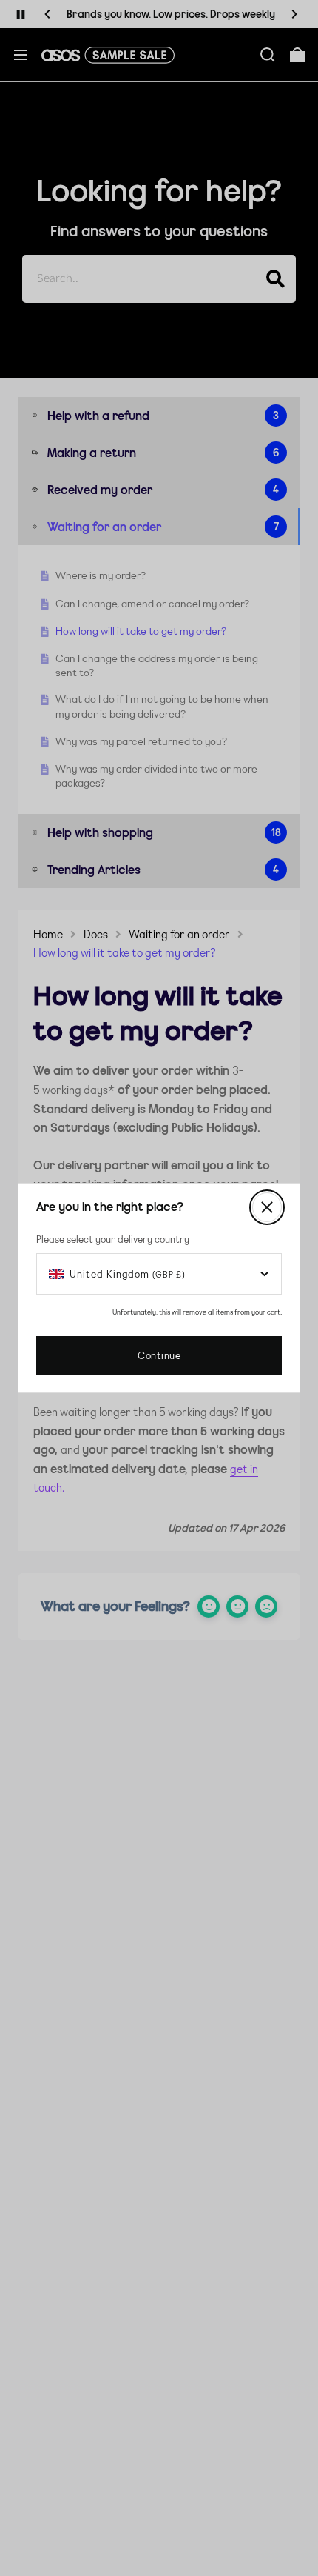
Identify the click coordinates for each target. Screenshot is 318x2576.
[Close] (267, 1207)
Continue (159, 1355)
